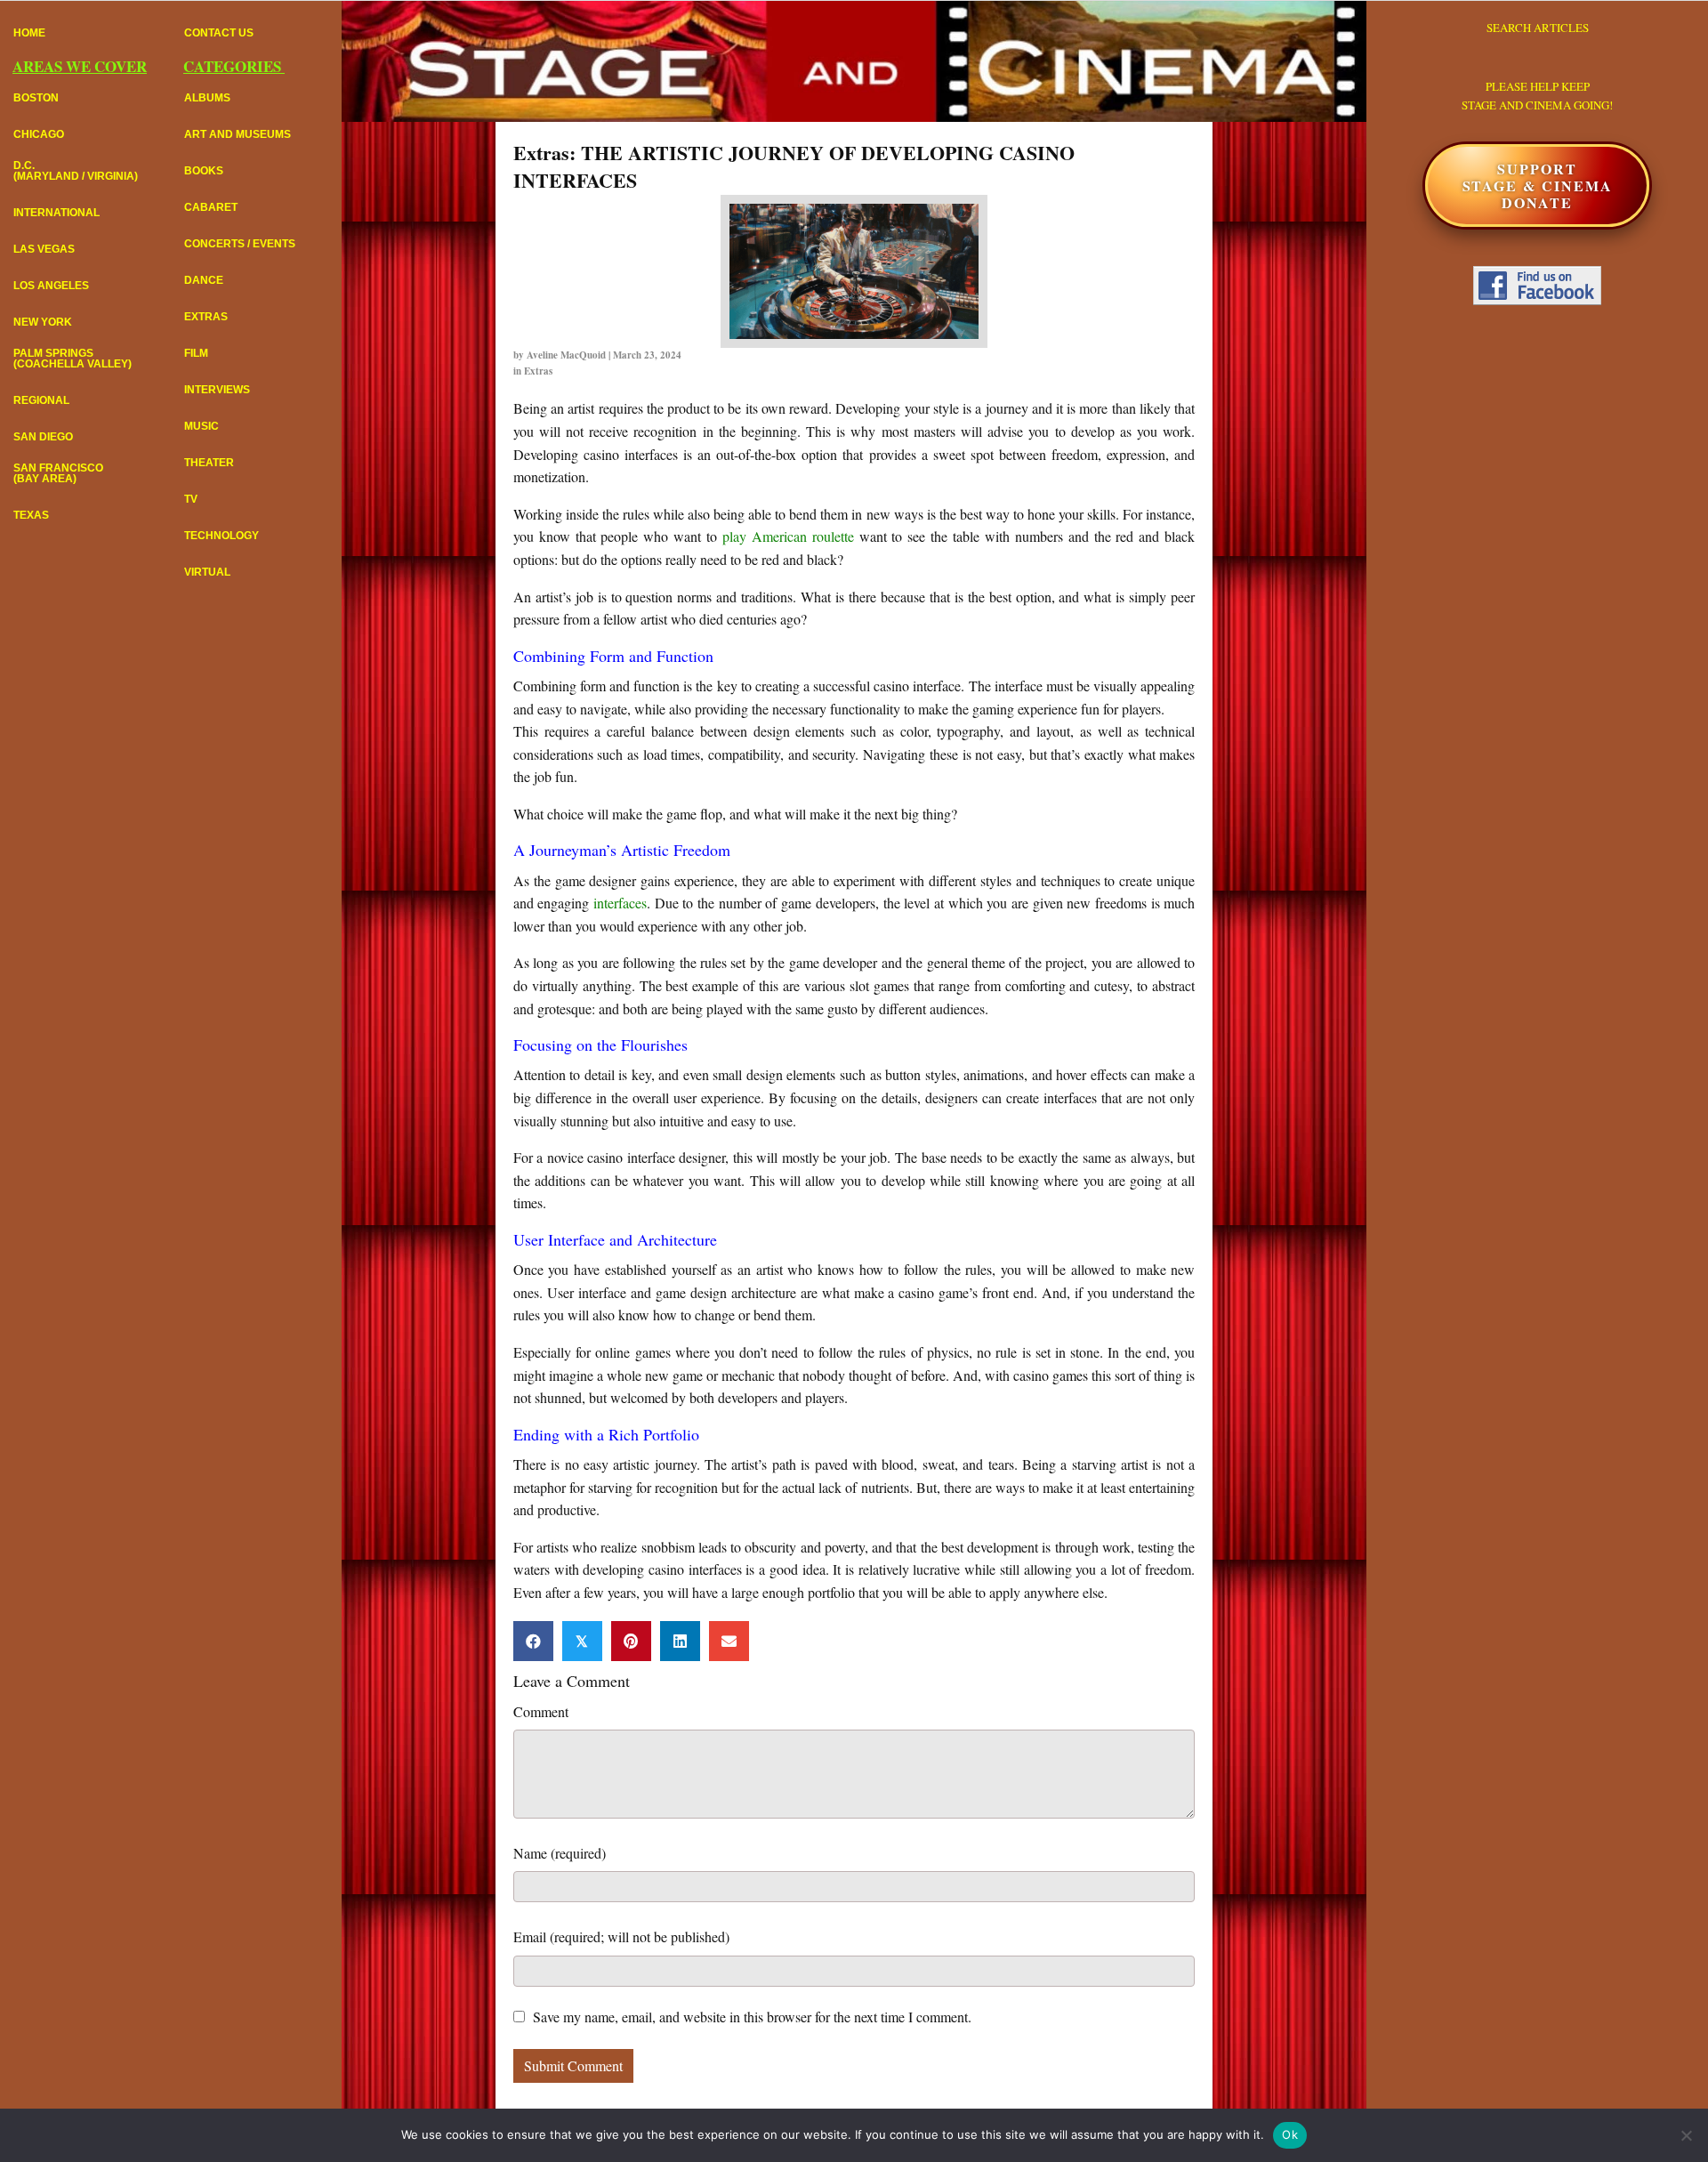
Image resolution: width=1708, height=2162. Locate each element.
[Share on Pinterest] (631, 1641)
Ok (1290, 2134)
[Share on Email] (729, 1641)
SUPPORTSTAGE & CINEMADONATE (1538, 186)
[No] (1686, 2135)
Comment (541, 1711)
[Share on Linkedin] (680, 1641)
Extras (538, 371)
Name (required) (560, 1853)
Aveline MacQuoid (566, 355)
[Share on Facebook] (533, 1641)
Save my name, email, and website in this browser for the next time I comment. (752, 2017)
